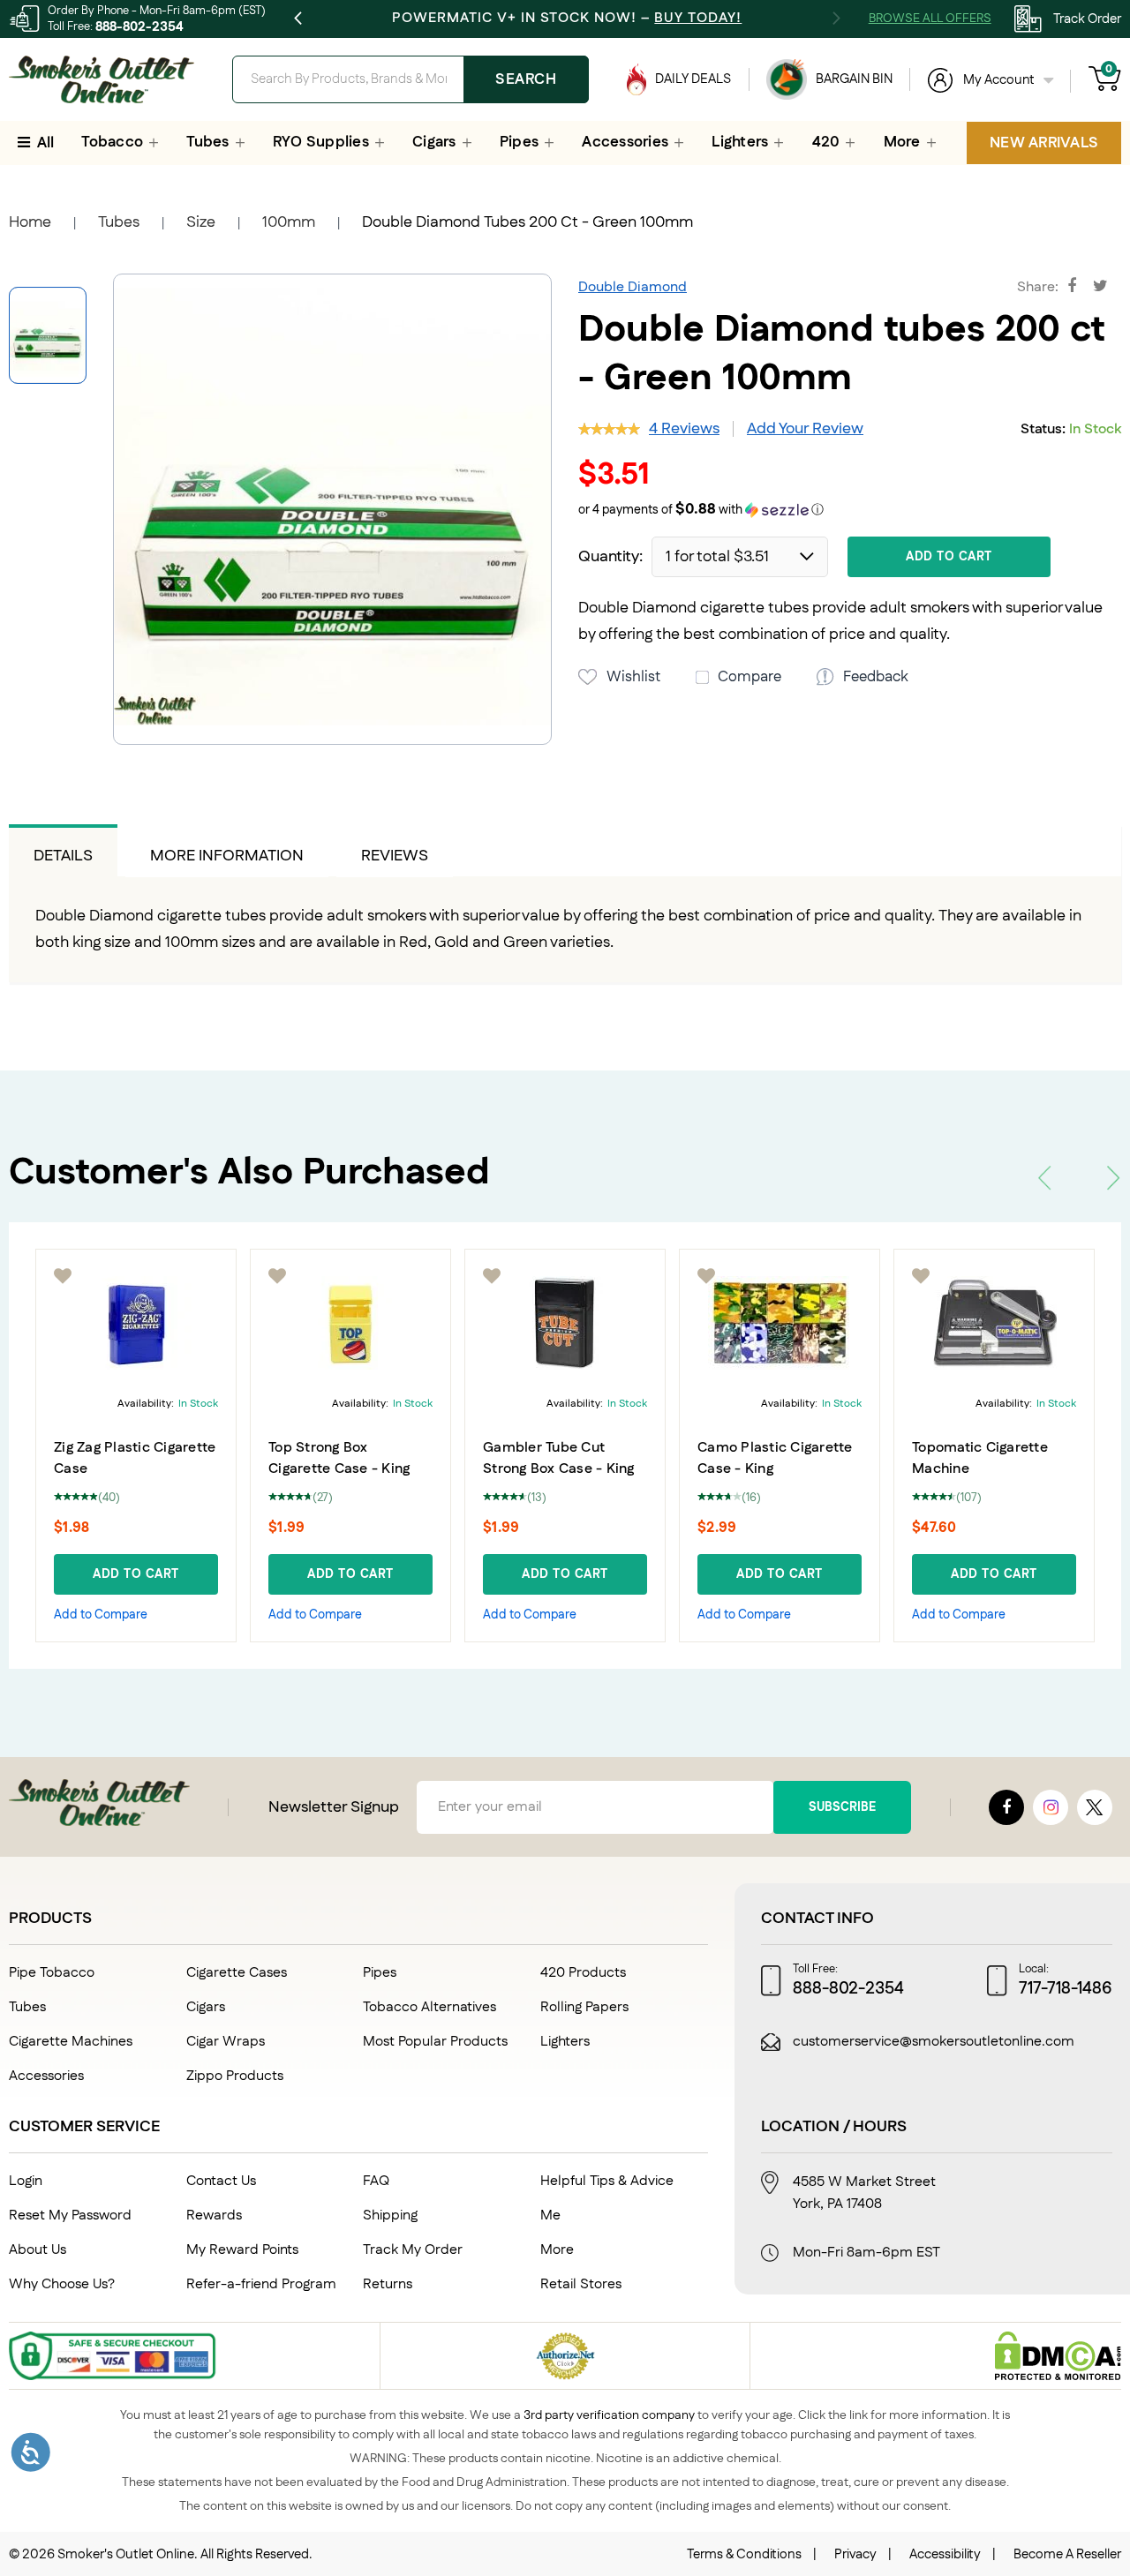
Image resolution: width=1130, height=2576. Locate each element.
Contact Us (221, 2181)
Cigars (206, 2007)
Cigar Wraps (226, 2042)
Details (63, 856)
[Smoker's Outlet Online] (102, 79)
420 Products (583, 1973)
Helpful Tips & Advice (607, 2181)
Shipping (390, 2216)
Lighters (565, 2042)
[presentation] (1044, 1178)
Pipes (380, 1973)
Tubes (119, 222)
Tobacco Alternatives (429, 2007)
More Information (227, 856)
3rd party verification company (609, 2415)
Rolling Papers (584, 2007)
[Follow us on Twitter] (1095, 1807)
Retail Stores (581, 2284)
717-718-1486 (1066, 1989)
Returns (388, 2284)
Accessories (46, 2076)
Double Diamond (633, 287)
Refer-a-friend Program (261, 2284)
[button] (850, 511)
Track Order (1087, 19)
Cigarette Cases (237, 1973)
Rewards (214, 2216)
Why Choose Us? (62, 2284)
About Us (38, 2250)
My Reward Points (242, 2250)
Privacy (855, 2554)
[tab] (63, 851)
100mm (289, 222)
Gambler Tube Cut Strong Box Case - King (559, 1458)
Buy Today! (698, 18)
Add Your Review (805, 429)
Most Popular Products (435, 2042)
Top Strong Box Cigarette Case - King (339, 1458)
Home (30, 222)
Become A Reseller (1067, 2554)
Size (201, 222)
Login (26, 2181)
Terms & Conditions (744, 2554)
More (557, 2250)
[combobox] (410, 79)
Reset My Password (70, 2216)
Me (550, 2216)
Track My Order (413, 2250)
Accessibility (945, 2554)
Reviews (395, 856)
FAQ (376, 2181)
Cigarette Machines (71, 2042)
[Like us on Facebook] (1006, 1807)
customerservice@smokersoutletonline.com (934, 2042)
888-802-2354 (139, 27)
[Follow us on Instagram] (1051, 1807)
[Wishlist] (64, 1276)
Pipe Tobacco (52, 1973)
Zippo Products (235, 2076)
